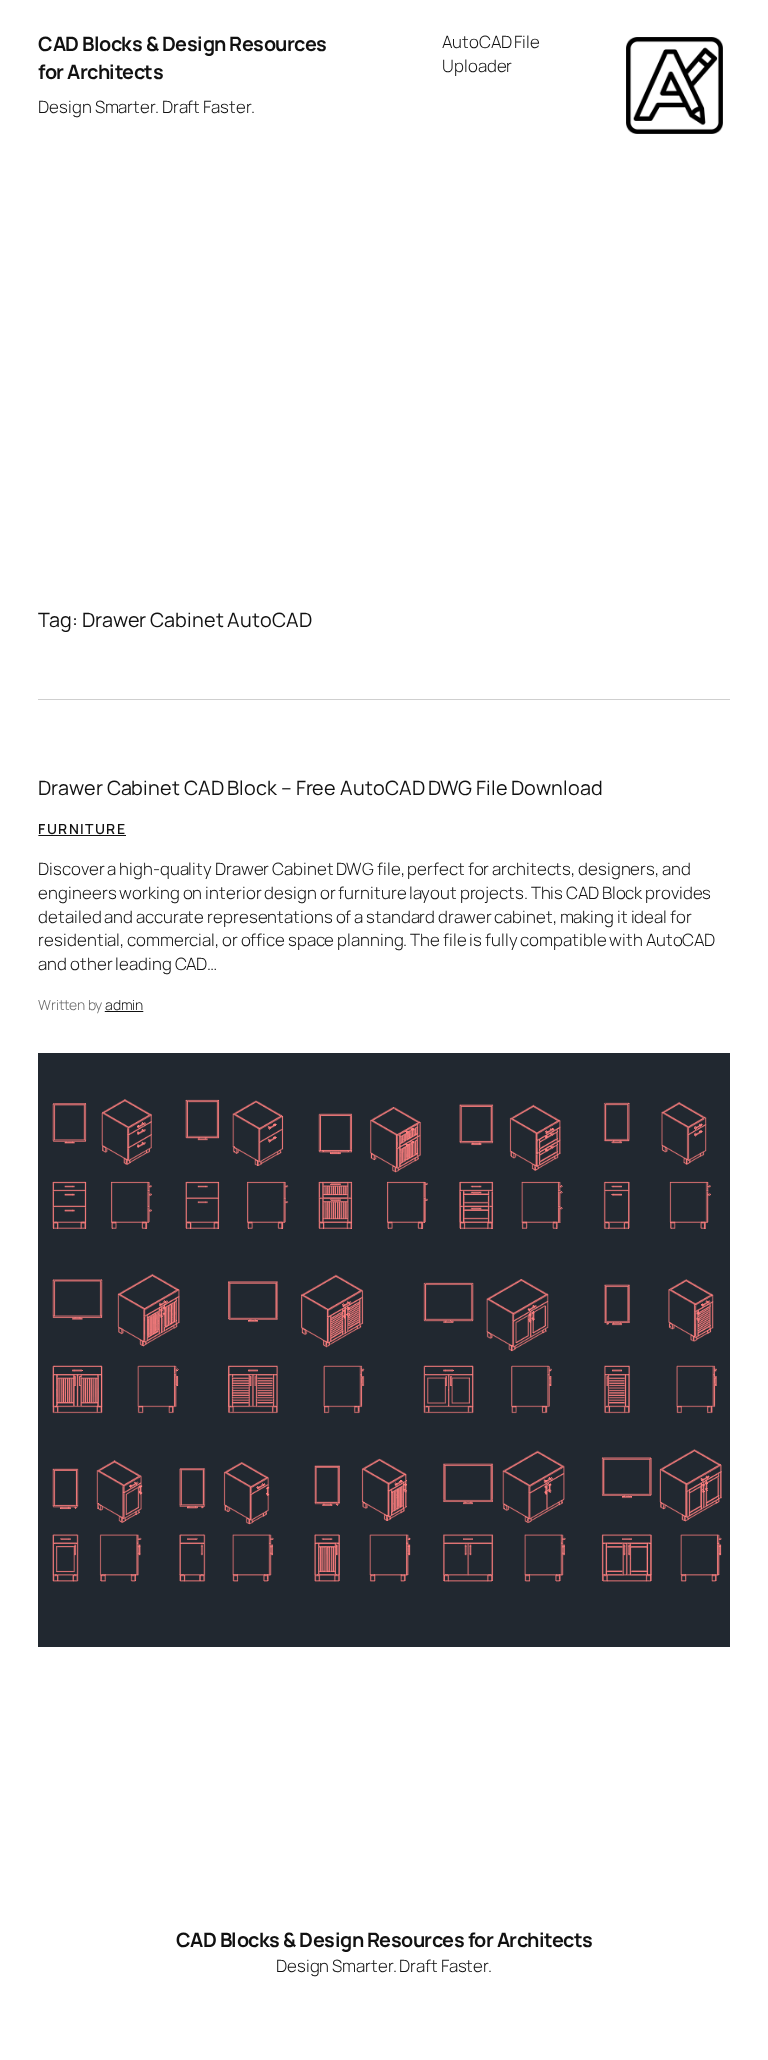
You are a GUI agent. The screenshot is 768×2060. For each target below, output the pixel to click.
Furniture (82, 828)
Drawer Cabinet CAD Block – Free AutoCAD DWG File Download (320, 788)
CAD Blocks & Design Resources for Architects (384, 1939)
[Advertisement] (384, 354)
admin (124, 1004)
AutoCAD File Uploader (491, 53)
